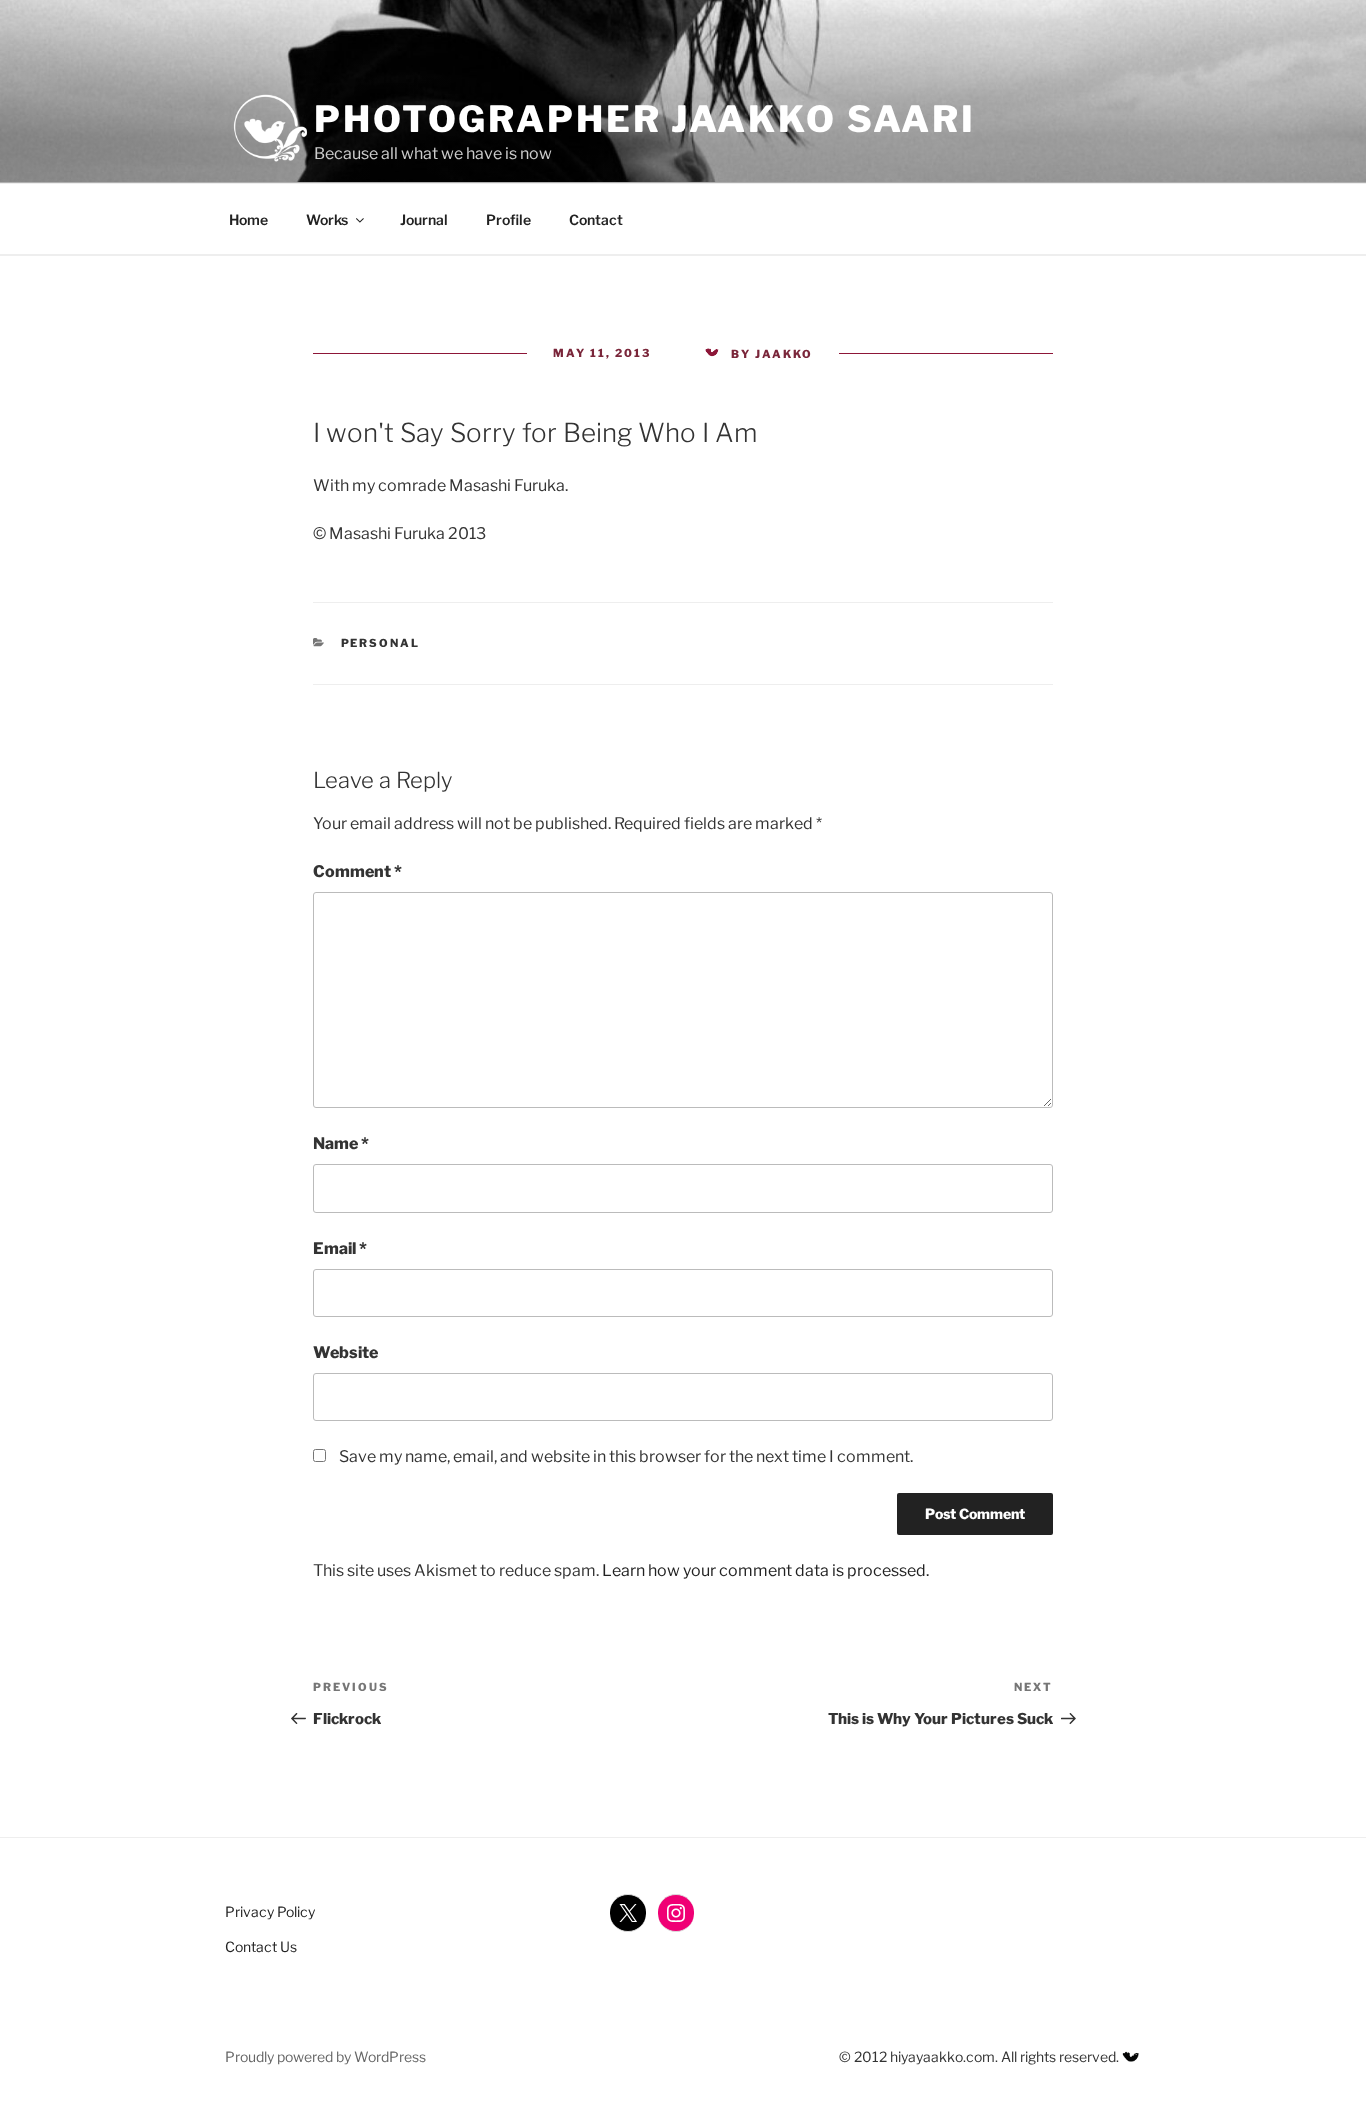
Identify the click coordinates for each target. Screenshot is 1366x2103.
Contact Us (261, 1946)
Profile (508, 219)
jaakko (784, 354)
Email (340, 1248)
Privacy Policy (270, 1911)
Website (345, 1352)
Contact (596, 219)
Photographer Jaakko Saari (645, 119)
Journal (424, 219)
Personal (381, 643)
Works (327, 219)
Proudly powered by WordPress (325, 2056)
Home (248, 219)
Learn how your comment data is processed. (765, 1570)
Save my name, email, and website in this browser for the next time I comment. (626, 1456)
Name (341, 1143)
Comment (357, 871)
